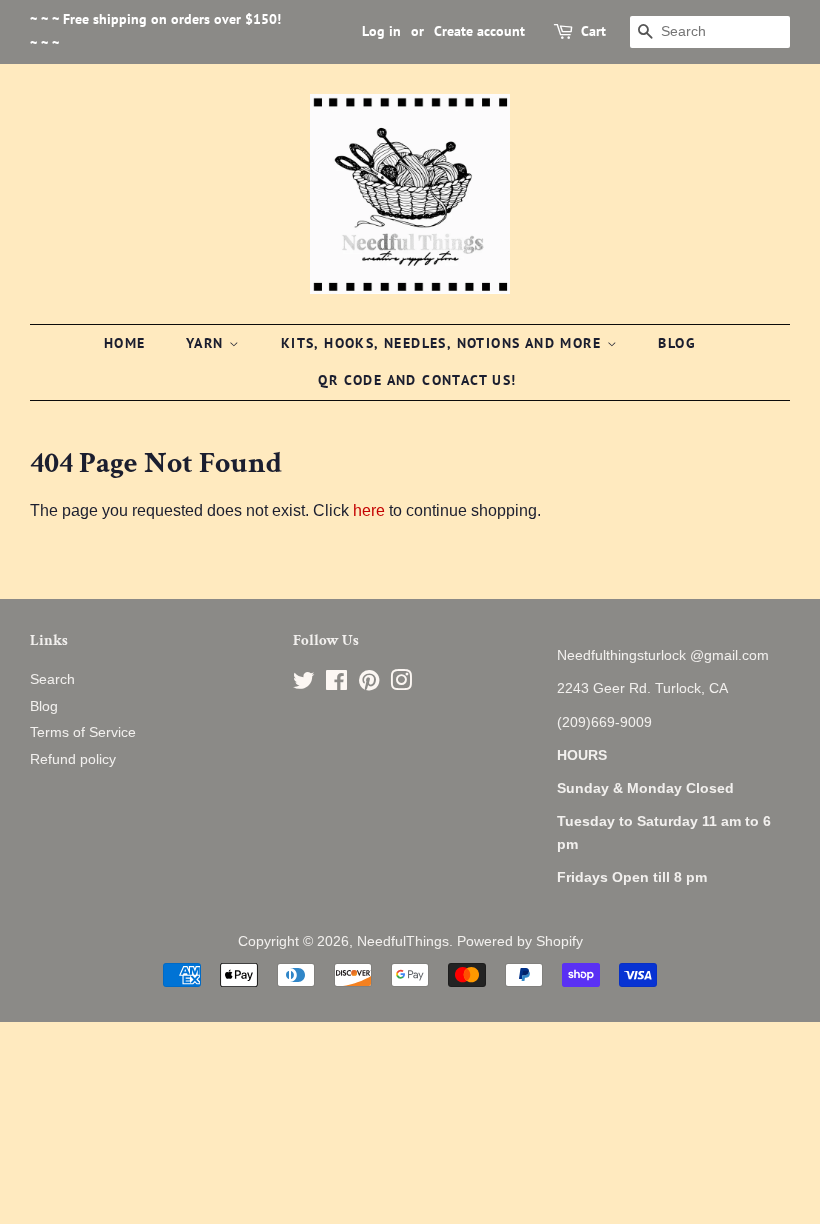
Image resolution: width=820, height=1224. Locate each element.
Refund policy (73, 759)
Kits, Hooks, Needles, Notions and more (444, 343)
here (369, 510)
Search (52, 679)
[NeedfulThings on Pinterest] (369, 684)
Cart (593, 31)
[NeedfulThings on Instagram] (401, 684)
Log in (381, 31)
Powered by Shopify (520, 941)
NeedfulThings (403, 941)
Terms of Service (83, 732)
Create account (479, 31)
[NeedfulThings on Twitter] (304, 684)
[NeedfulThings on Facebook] (336, 684)
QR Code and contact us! (417, 380)
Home (125, 343)
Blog (677, 343)
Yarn (207, 343)
